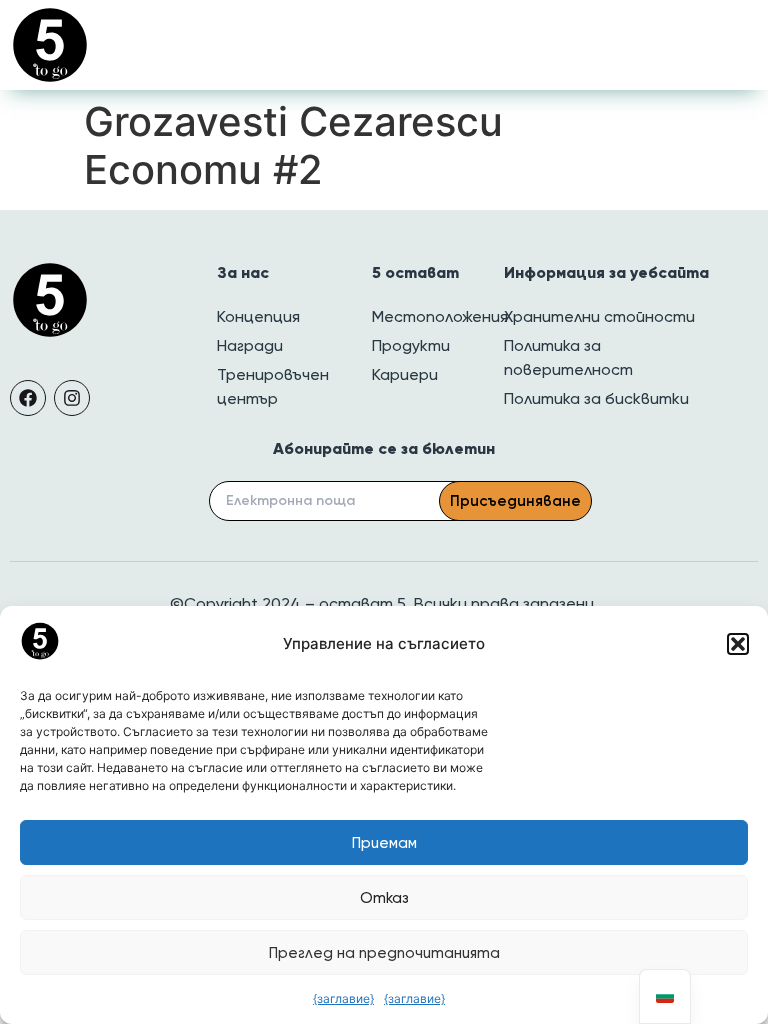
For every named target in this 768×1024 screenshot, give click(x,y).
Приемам (384, 843)
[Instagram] (72, 398)
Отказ (384, 898)
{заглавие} (343, 998)
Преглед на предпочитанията (384, 953)
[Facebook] (28, 398)
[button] (738, 644)
